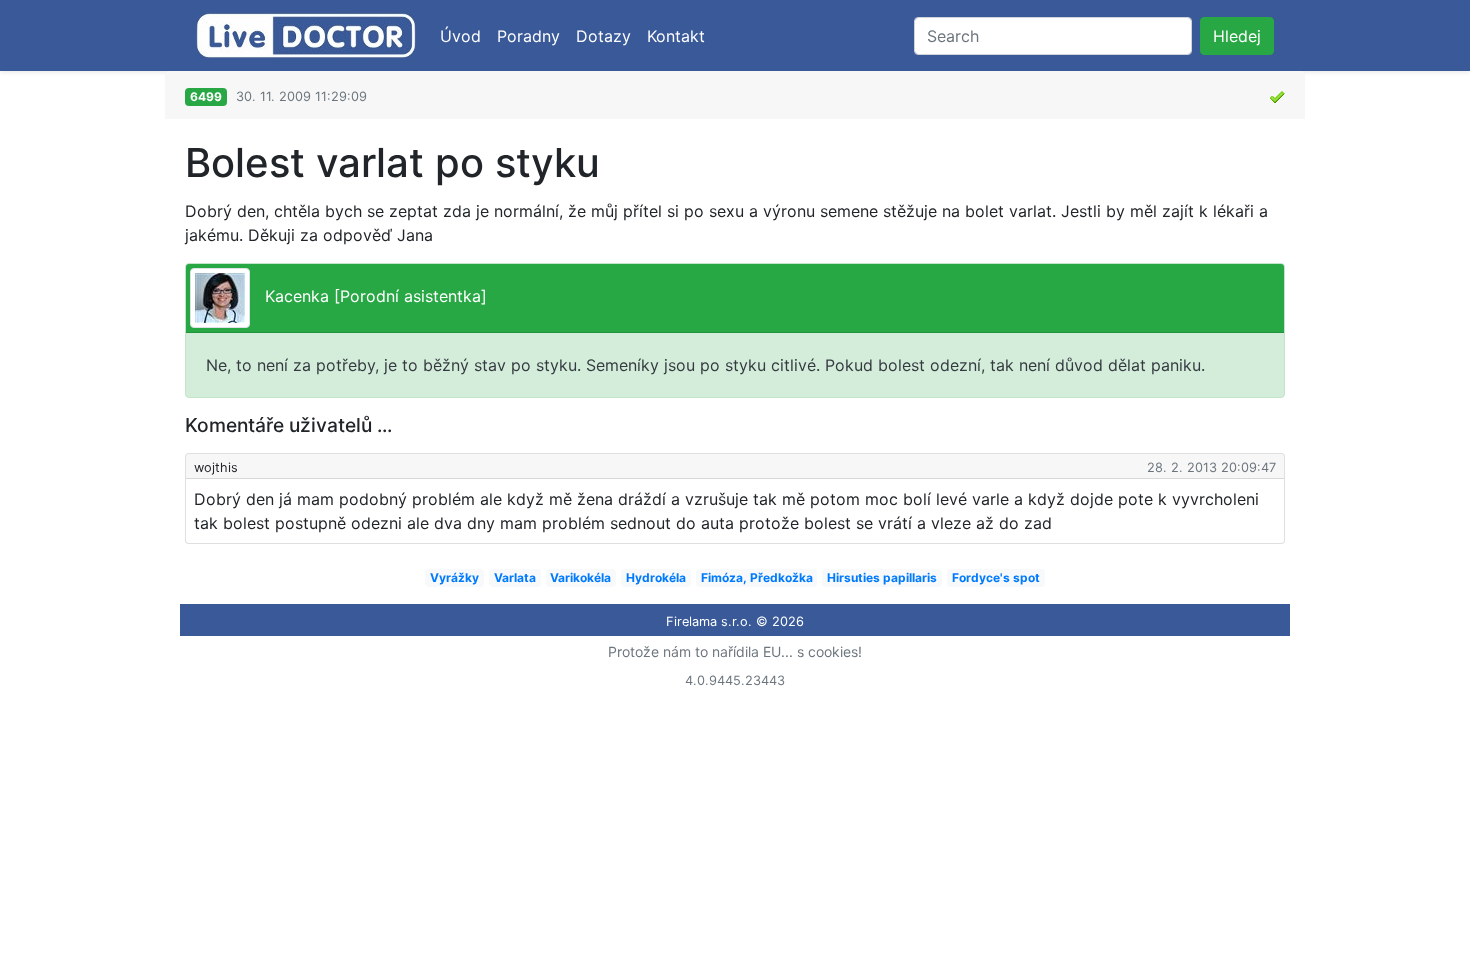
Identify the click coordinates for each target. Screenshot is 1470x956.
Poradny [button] (528, 36)
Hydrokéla (656, 577)
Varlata (515, 577)
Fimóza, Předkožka (757, 577)
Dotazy (603, 36)
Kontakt (676, 36)
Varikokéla (580, 577)
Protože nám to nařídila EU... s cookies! (735, 651)
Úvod (460, 36)
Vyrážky (454, 577)
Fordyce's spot (996, 577)
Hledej (1237, 36)
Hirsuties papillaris (882, 577)
